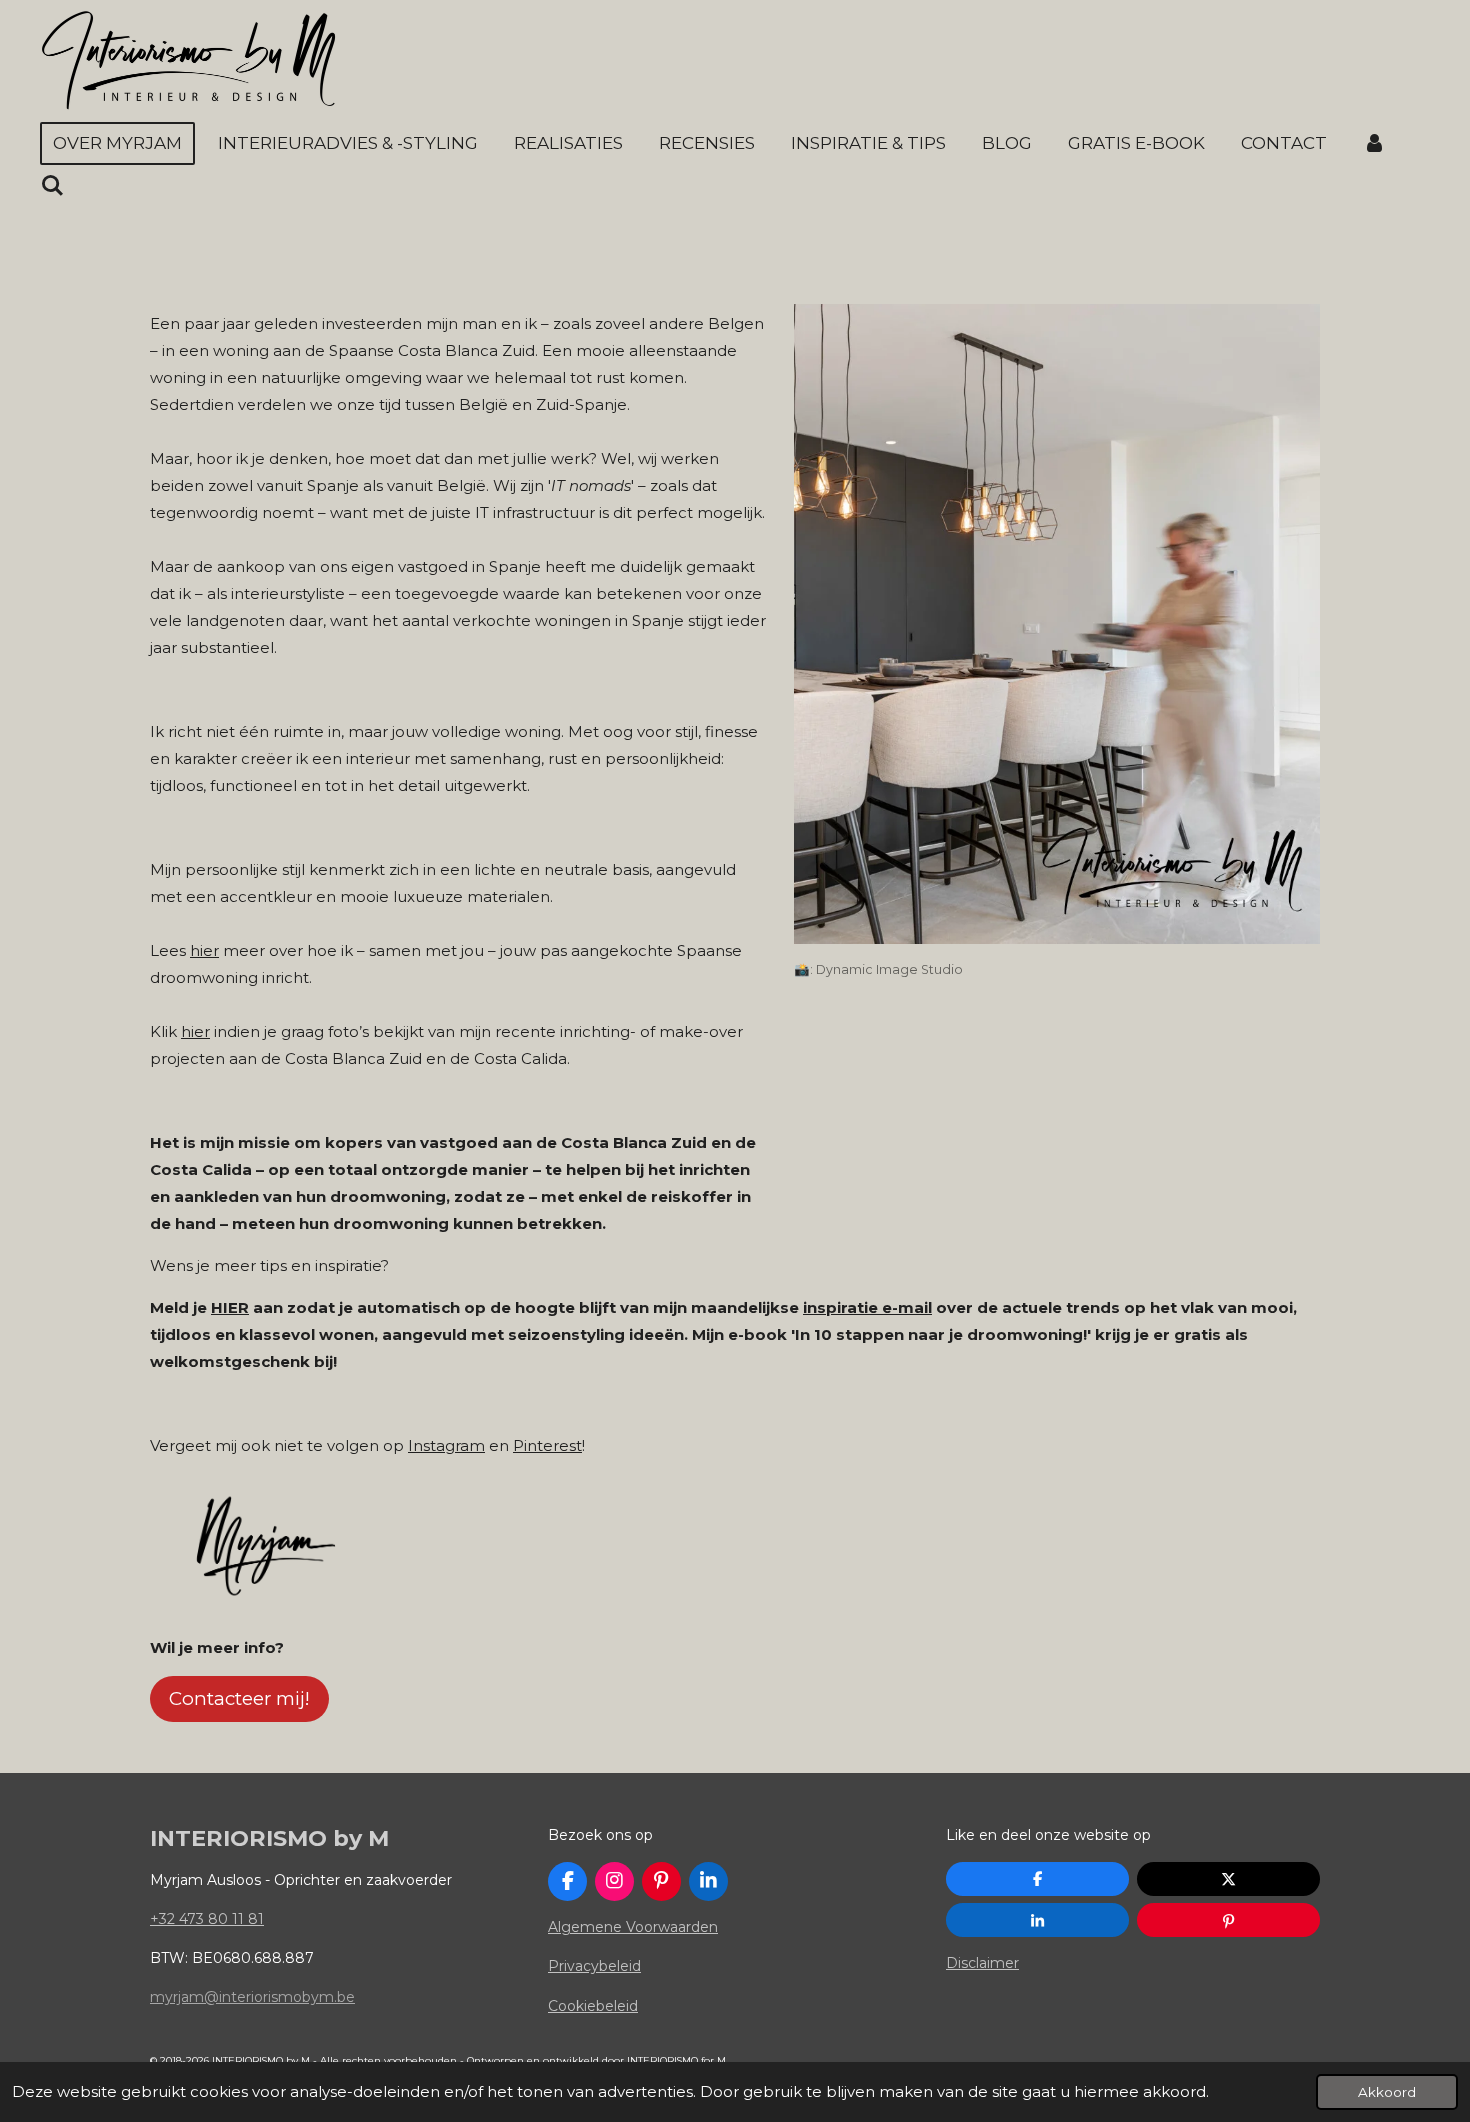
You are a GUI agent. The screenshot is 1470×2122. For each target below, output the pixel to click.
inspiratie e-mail (867, 1307)
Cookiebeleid (593, 2006)
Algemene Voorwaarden (633, 1927)
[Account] (1375, 143)
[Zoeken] (53, 186)
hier (204, 950)
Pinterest (547, 1445)
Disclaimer (982, 1963)
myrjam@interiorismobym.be (252, 1997)
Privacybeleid (594, 1966)
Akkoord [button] (1387, 2092)
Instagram (446, 1445)
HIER (230, 1307)
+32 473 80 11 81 (207, 1919)
